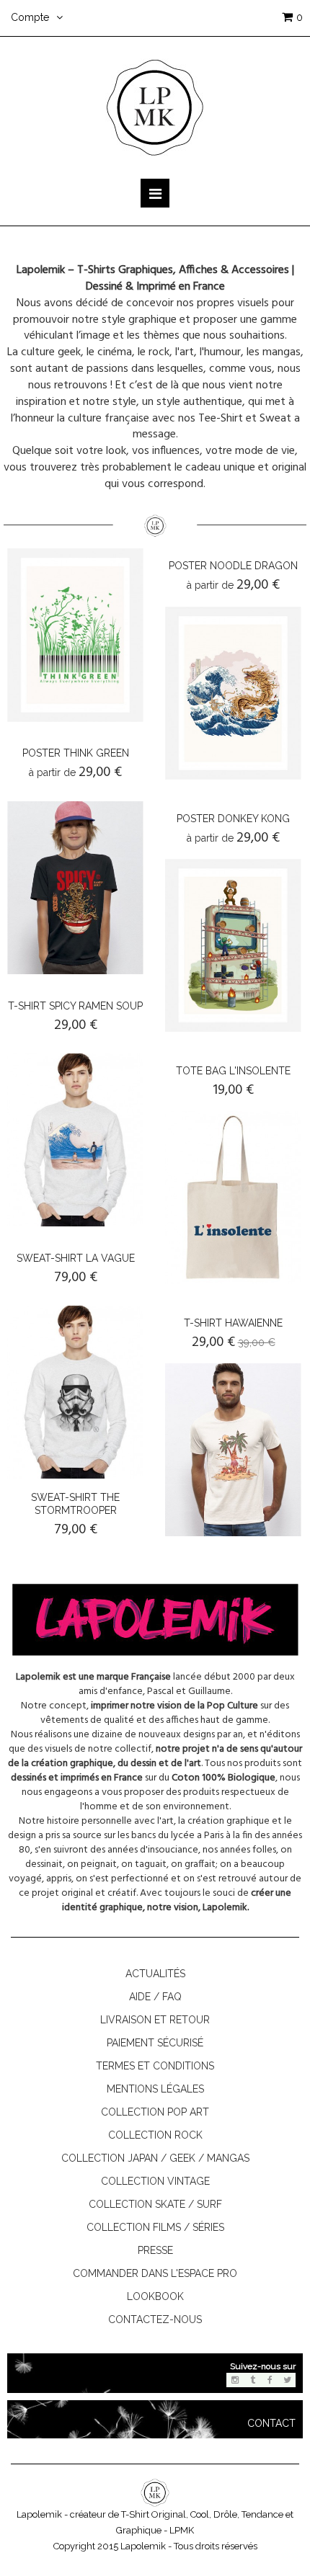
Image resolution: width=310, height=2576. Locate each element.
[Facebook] (270, 2380)
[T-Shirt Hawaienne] (233, 1450)
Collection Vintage (155, 2181)
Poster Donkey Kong (233, 819)
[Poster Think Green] (75, 635)
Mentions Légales (155, 2089)
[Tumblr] (252, 2380)
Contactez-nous (155, 2319)
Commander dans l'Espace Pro (155, 2273)
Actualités (155, 1974)
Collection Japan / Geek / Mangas (155, 2158)
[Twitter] (287, 2380)
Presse (155, 2250)
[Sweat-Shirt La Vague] (75, 1140)
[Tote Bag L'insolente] (233, 1198)
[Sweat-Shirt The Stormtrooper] (75, 1392)
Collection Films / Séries (155, 2227)
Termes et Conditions (155, 2066)
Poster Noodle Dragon (233, 566)
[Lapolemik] (155, 107)
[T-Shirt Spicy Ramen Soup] (75, 888)
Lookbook (155, 2296)
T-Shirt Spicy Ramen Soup (75, 1006)
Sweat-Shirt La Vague (76, 1258)
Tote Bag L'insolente (233, 1071)
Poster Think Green (76, 753)
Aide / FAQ (155, 1997)
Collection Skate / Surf (155, 2204)
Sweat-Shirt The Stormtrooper (75, 1504)
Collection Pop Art (155, 2112)
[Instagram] (235, 2380)
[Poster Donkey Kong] (233, 945)
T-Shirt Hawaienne (233, 1323)
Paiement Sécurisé (155, 2043)
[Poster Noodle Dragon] (233, 693)
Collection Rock (155, 2135)
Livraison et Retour (155, 2020)
